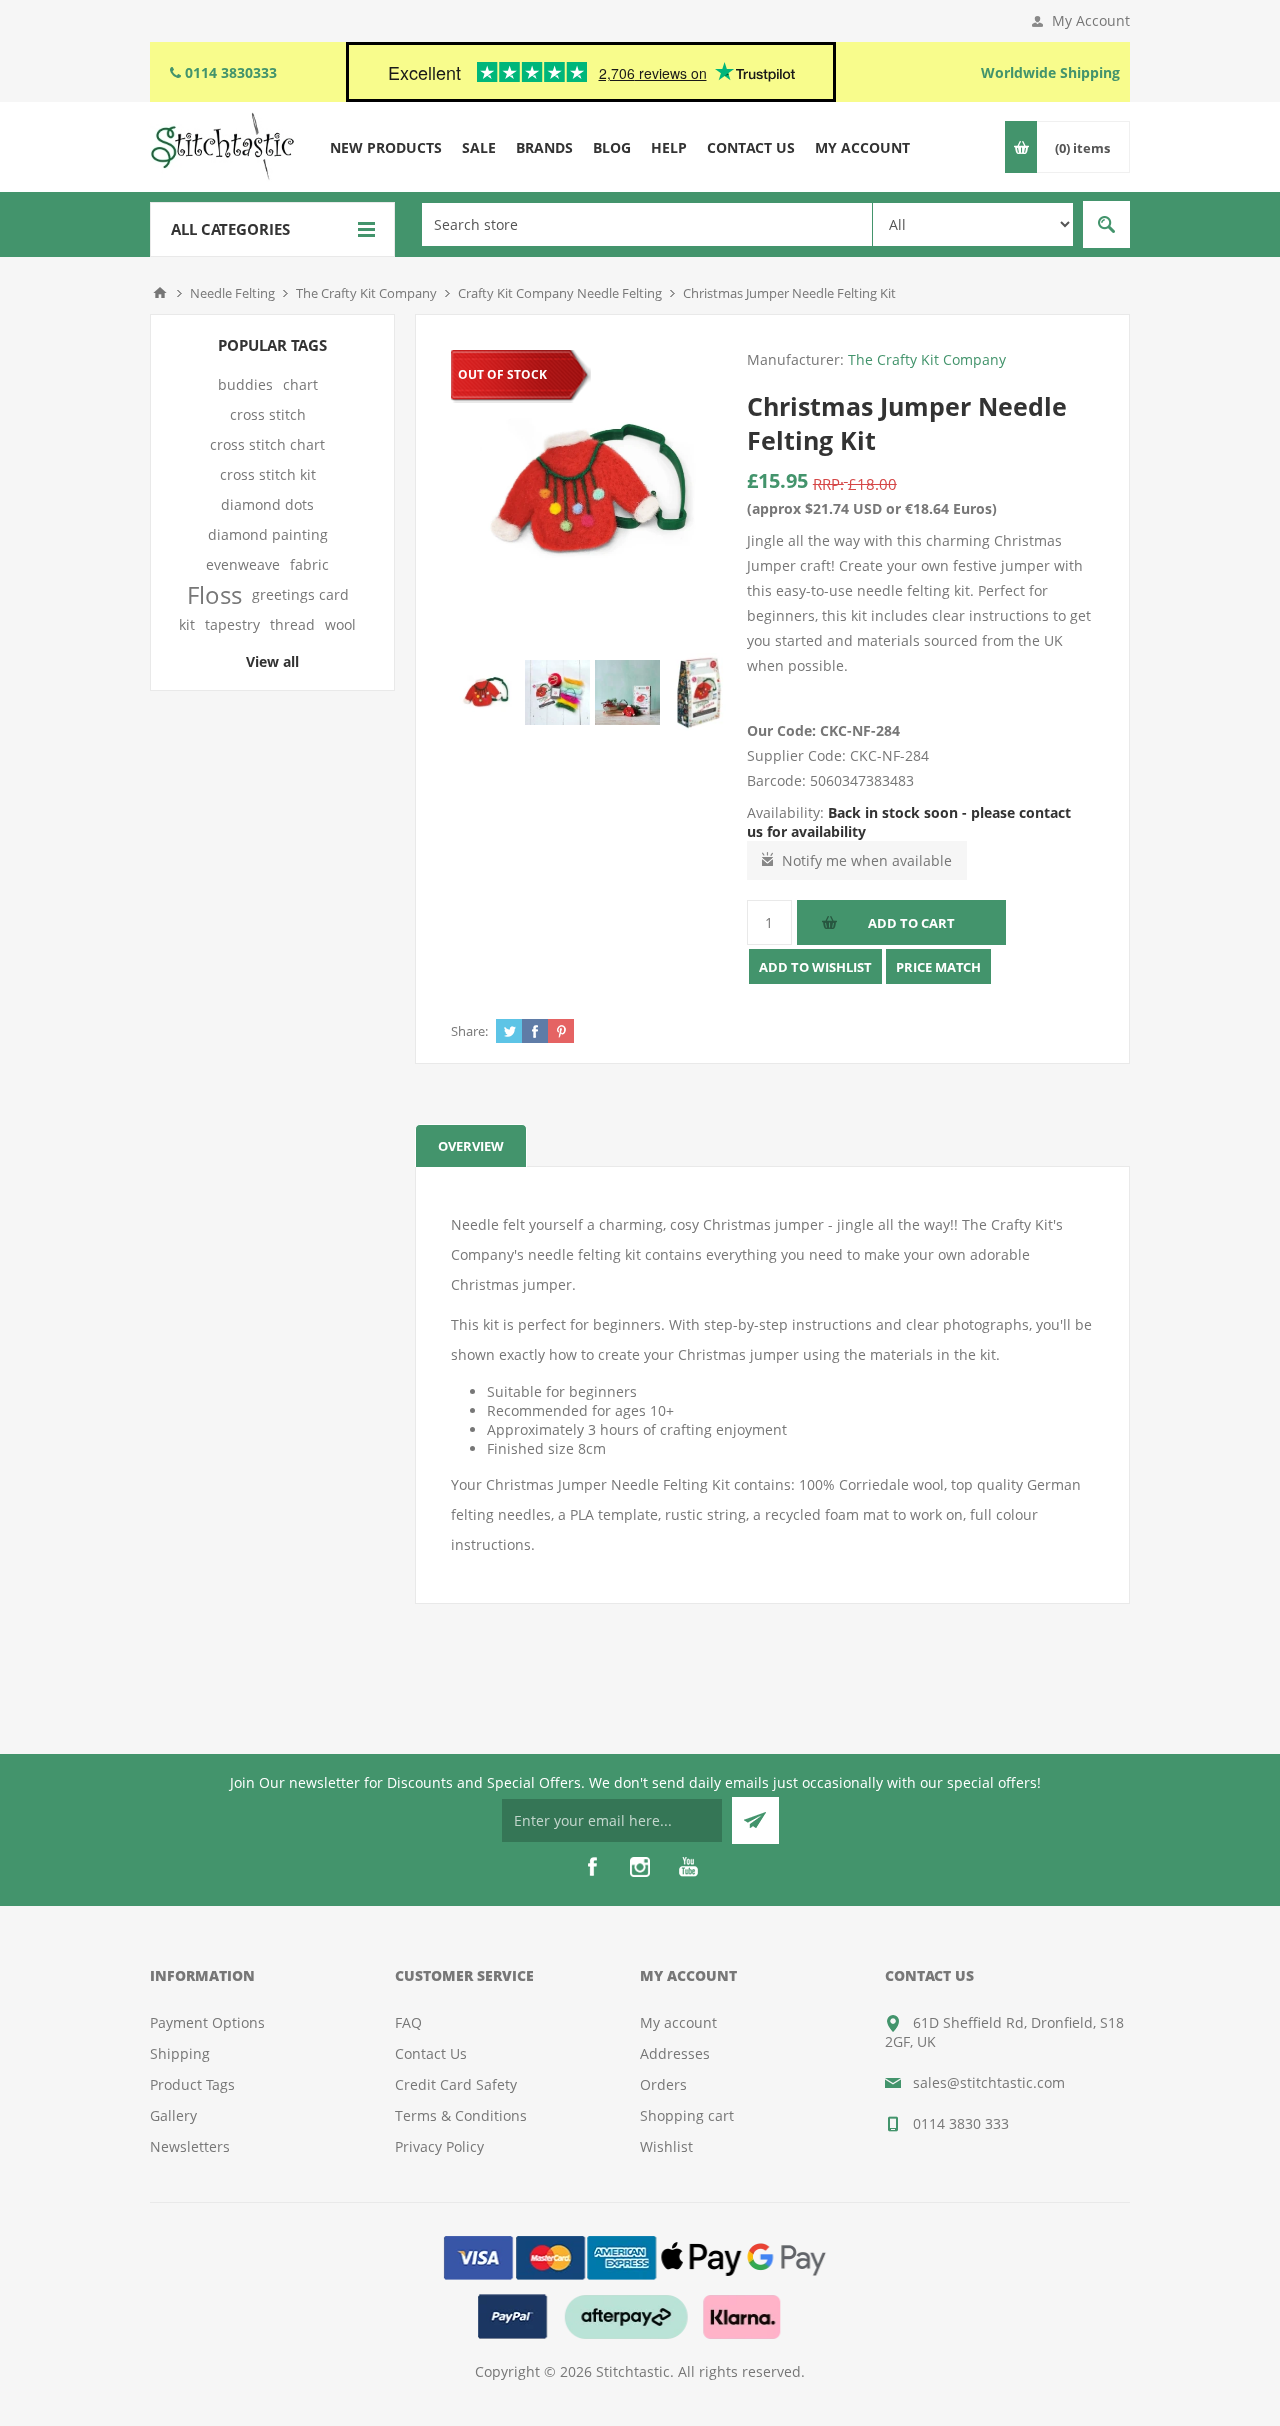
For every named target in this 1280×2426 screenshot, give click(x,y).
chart (300, 384)
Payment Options (207, 2022)
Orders (663, 2084)
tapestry (232, 624)
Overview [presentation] (471, 1146)
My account (678, 2022)
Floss (214, 595)
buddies (245, 384)
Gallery (173, 2115)
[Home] (160, 293)
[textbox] (647, 224)
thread (292, 624)
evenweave (243, 564)
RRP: (828, 484)
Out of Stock (502, 374)
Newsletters (190, 2146)
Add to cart (911, 923)
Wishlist (666, 2146)
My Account (1091, 20)
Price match (938, 967)
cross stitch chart (267, 444)
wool (340, 624)
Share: (469, 1031)
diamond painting (268, 534)
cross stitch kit (268, 474)
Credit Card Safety (456, 2084)
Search (1106, 224)
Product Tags (192, 2084)
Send (755, 1820)
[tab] (471, 1145)
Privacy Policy (439, 2146)
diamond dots (267, 504)
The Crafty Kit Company (927, 359)
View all (272, 661)
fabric (309, 564)
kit (187, 624)
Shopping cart (687, 2115)
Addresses (675, 2053)
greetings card (300, 594)
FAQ (408, 2022)
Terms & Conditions (461, 2115)
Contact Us (431, 2053)
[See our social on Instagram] (640, 1867)
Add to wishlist (815, 967)
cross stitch (268, 414)
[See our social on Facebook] (592, 1867)
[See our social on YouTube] (688, 1867)
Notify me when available (867, 860)
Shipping (180, 2053)
